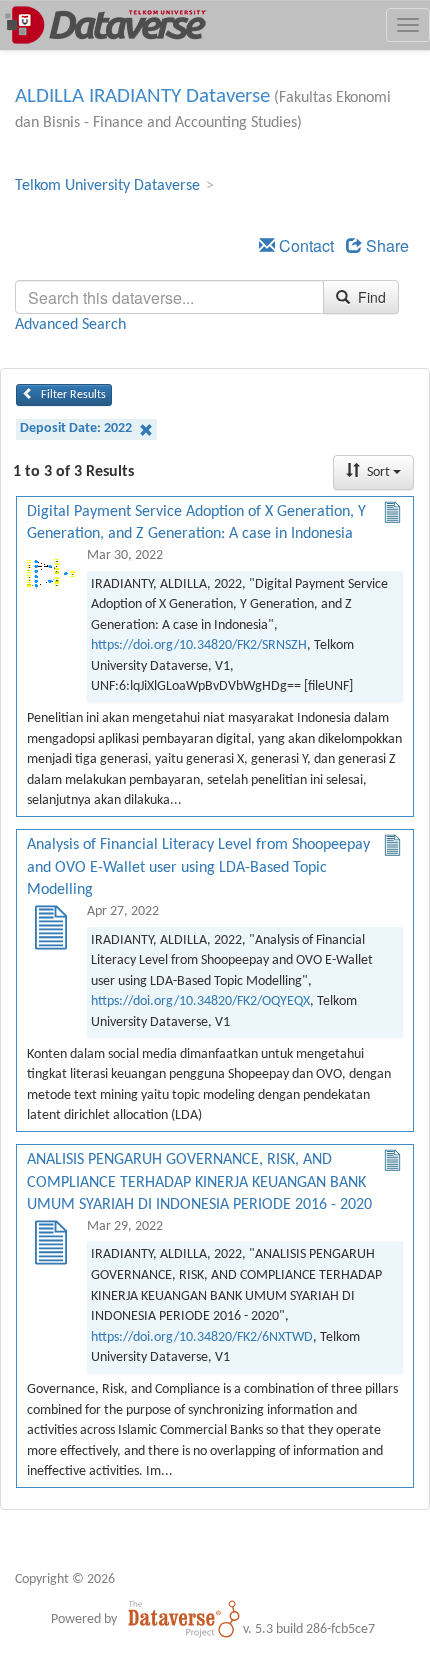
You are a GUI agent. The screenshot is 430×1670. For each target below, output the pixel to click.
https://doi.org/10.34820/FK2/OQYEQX (200, 1001)
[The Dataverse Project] (184, 1619)
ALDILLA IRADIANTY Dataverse (142, 96)
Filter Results (72, 395)
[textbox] (169, 297)
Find (370, 297)
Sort (378, 472)
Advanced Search (70, 325)
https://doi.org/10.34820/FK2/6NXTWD (202, 1337)
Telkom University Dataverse (107, 186)
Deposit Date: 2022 (77, 428)
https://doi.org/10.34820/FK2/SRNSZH (199, 645)
